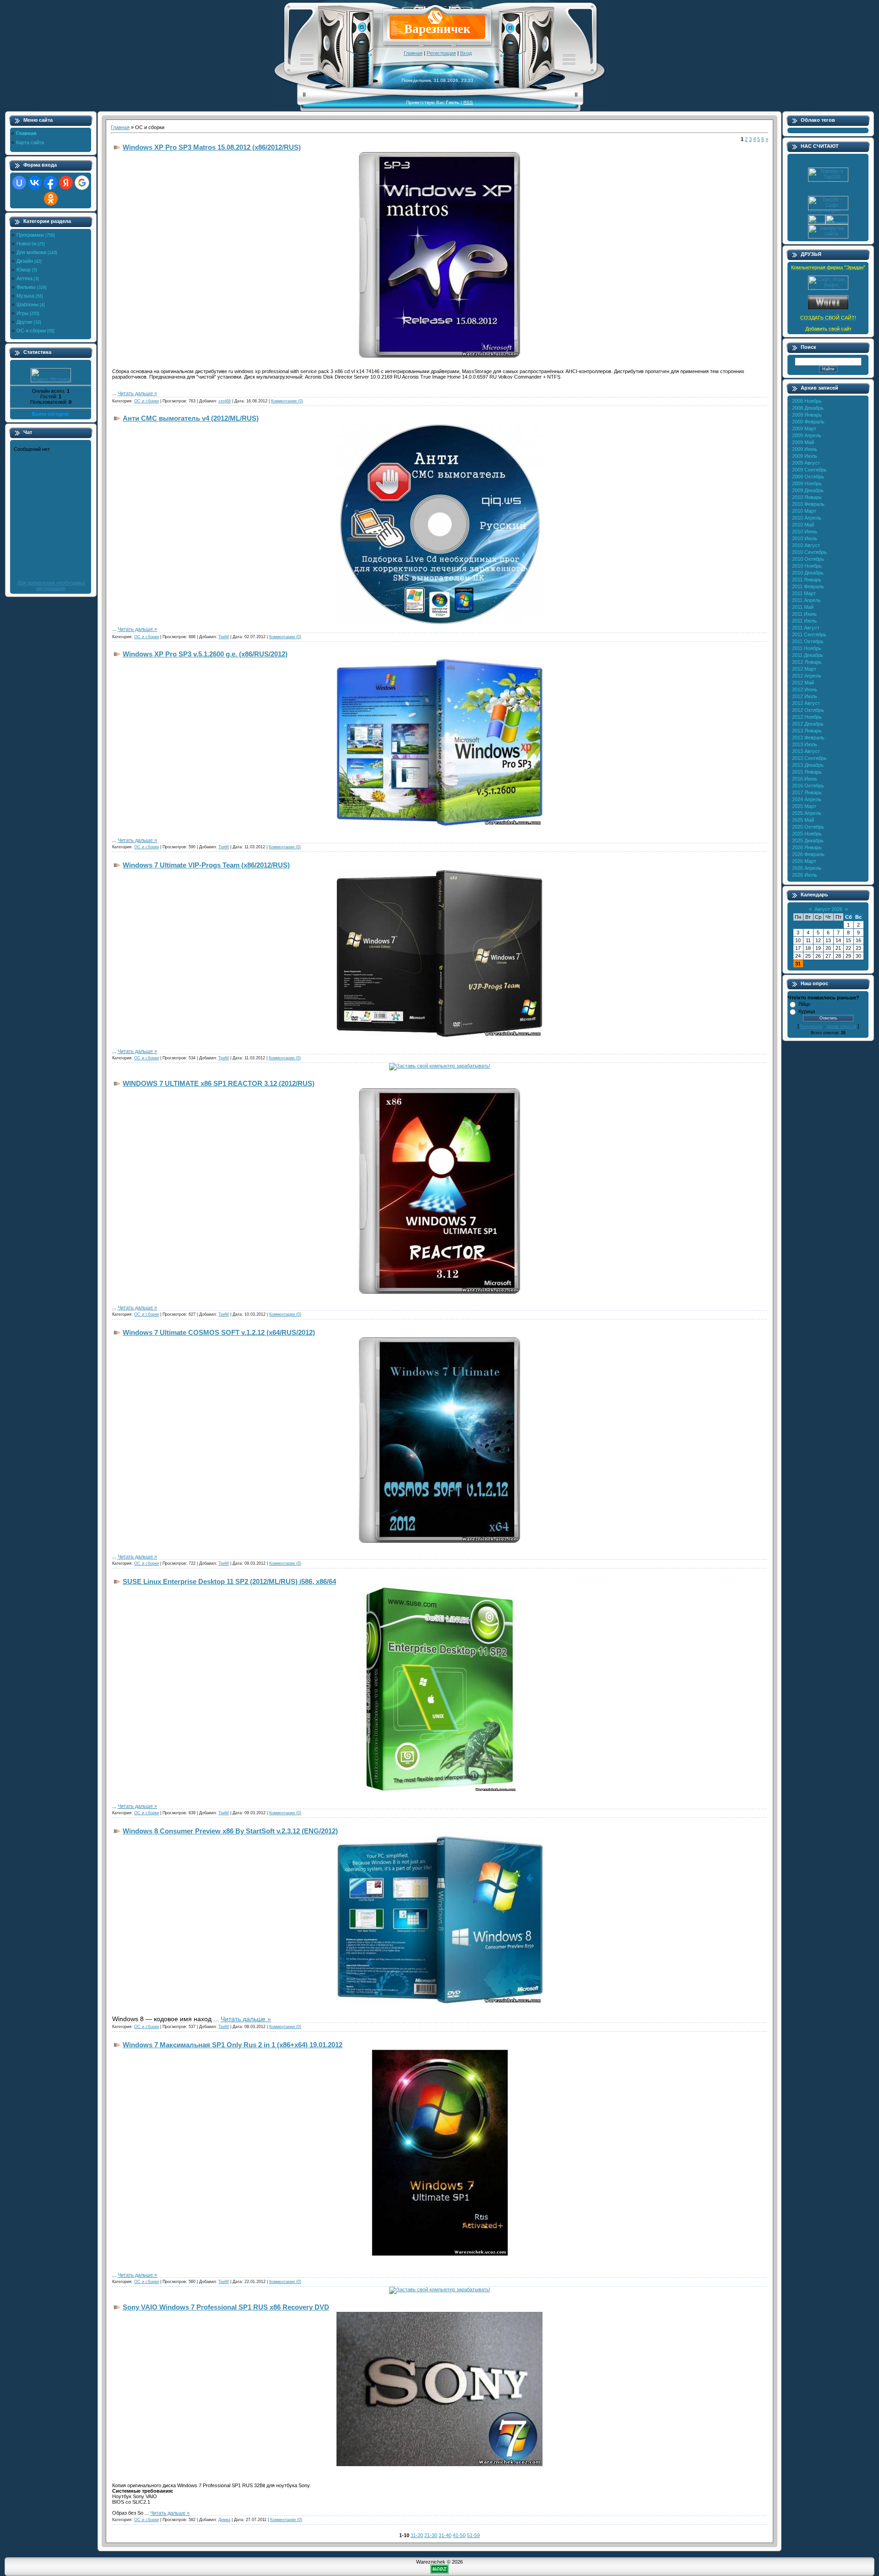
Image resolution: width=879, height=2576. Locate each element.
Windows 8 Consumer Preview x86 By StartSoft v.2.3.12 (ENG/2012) (230, 1831)
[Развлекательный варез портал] (828, 308)
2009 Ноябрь (807, 483)
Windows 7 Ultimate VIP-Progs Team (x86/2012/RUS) (206, 865)
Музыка (25, 296)
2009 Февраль (808, 422)
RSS (468, 102)
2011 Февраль (808, 586)
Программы (30, 235)
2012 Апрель (807, 676)
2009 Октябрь (808, 477)
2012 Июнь (805, 689)
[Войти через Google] (82, 183)
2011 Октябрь (808, 641)
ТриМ (224, 637)
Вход (466, 53)
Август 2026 (828, 909)
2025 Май (803, 820)
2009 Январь (807, 415)
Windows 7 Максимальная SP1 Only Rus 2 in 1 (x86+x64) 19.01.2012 (233, 2045)
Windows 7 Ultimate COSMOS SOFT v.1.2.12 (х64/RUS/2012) (219, 1332)
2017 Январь (807, 792)
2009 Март (804, 428)
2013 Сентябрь (809, 758)
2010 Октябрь (808, 559)
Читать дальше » (137, 393)
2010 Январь (807, 497)
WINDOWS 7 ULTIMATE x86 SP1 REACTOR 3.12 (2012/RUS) (219, 1083)
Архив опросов (841, 1026)
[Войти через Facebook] (50, 183)
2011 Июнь (804, 614)
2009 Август (806, 463)
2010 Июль (805, 538)
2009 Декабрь (808, 490)
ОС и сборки (31, 331)
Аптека (24, 278)
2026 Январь (807, 847)
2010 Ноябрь (807, 566)
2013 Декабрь (808, 765)
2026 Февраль (808, 854)
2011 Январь (807, 580)
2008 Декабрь (808, 408)
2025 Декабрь (808, 841)
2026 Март (804, 861)
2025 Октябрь (808, 827)
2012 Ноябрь (807, 717)
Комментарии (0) (287, 401)
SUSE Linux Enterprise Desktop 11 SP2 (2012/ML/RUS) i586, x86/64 (229, 1581)
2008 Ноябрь (807, 401)
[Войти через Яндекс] (66, 183)
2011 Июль (804, 621)
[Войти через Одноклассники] (51, 199)
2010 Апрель (807, 518)
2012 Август (806, 703)
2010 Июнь (805, 531)
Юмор (24, 270)
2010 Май (803, 525)
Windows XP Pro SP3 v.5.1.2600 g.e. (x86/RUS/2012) (205, 654)
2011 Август (806, 628)
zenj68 (225, 401)
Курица (807, 1011)
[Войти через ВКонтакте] (35, 183)
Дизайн (25, 261)
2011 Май (803, 607)
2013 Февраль (808, 738)
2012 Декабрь (808, 724)
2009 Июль (805, 456)
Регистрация (441, 53)
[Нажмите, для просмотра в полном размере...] (439, 356)
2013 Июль (805, 744)
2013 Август (806, 751)
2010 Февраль (808, 504)
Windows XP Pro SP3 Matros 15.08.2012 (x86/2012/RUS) (212, 147)
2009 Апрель (807, 435)
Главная (413, 53)
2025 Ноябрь (807, 834)
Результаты (811, 1026)
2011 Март (804, 593)
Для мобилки (31, 252)
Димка (224, 2520)
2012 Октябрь (808, 710)
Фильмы (26, 287)
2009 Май (803, 442)
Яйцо (804, 1004)
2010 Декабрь (808, 573)
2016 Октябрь (808, 786)
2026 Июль (805, 875)
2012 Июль (805, 696)
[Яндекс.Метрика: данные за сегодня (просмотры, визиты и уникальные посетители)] (51, 375)
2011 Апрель (806, 600)
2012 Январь (807, 662)
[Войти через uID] (19, 183)
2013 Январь (807, 731)
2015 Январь (807, 772)
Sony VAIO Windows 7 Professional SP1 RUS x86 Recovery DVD (226, 2307)
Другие (24, 322)
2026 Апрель (807, 868)
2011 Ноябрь (807, 648)
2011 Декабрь (808, 655)
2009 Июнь (805, 449)
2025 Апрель (807, 813)
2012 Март (804, 669)
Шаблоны (27, 304)
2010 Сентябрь (809, 552)
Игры (22, 313)
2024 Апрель (807, 799)
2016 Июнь (805, 779)
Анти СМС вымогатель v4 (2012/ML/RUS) (191, 418)
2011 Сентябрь (809, 635)
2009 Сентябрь (809, 470)
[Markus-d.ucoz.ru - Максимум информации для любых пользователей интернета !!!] (828, 288)
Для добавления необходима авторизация (51, 586)
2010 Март (804, 511)
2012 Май (803, 683)
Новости (26, 244)
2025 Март (804, 806)
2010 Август (806, 545)
